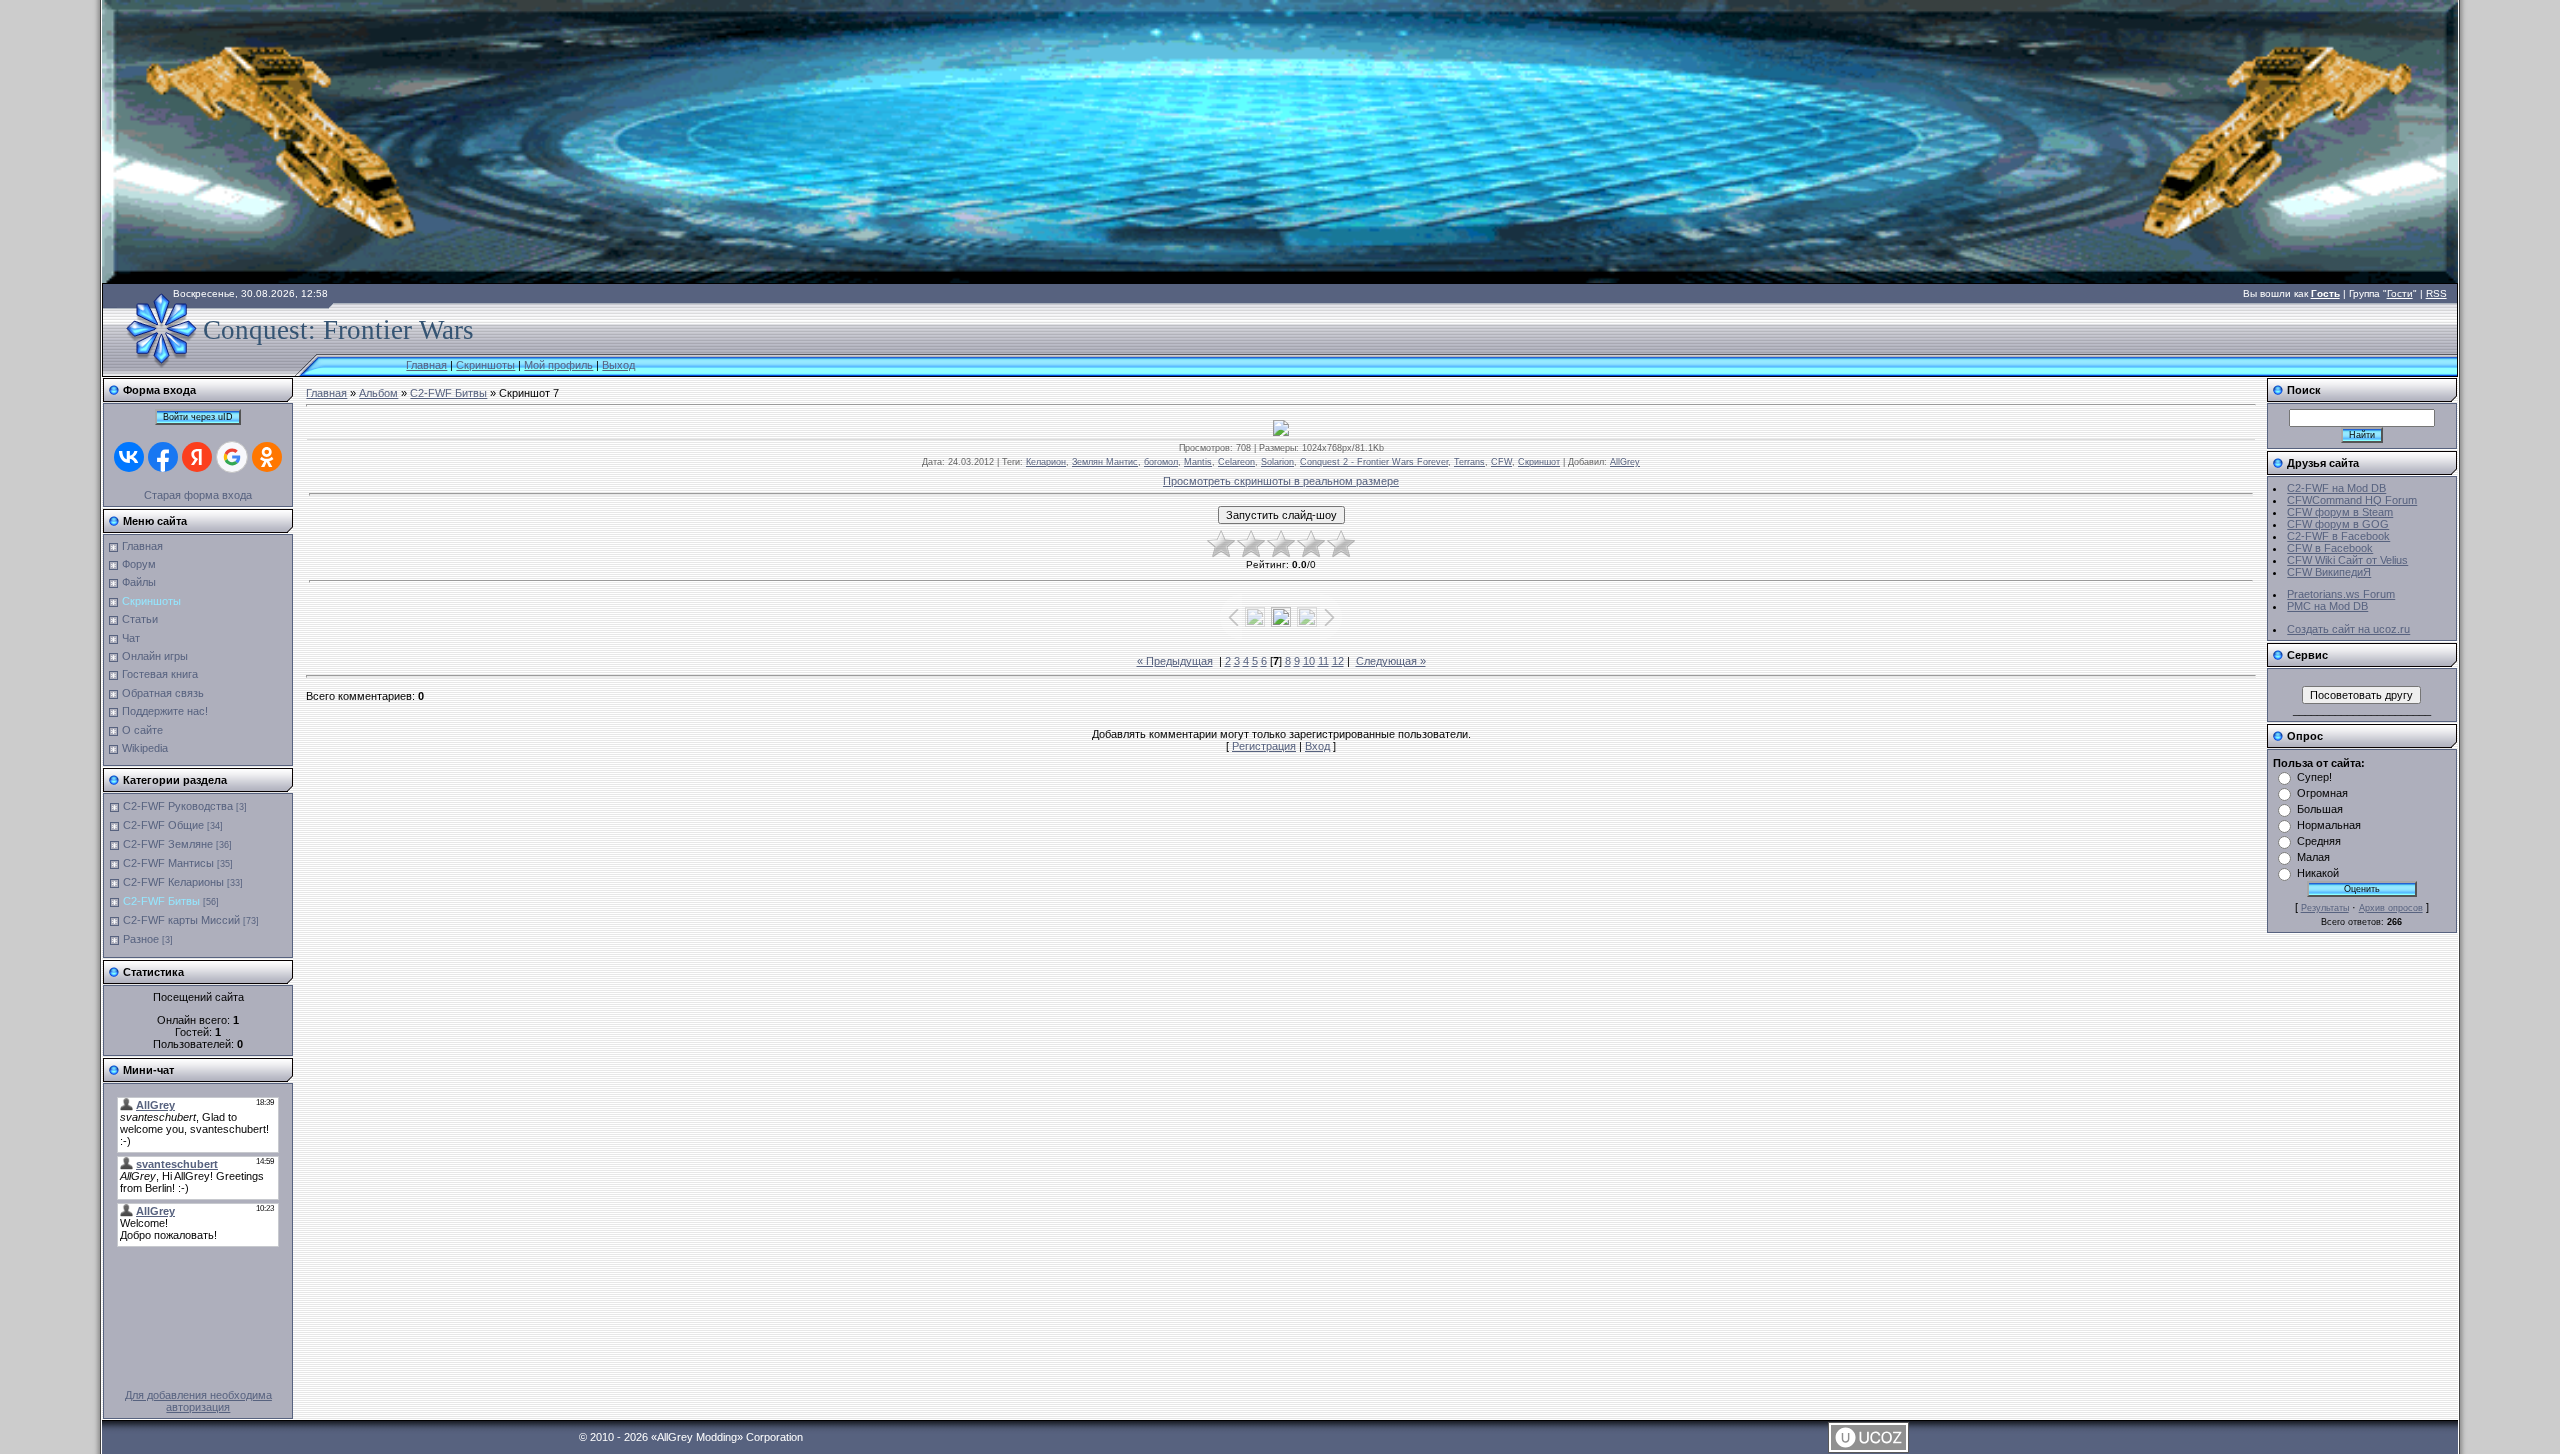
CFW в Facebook (2330, 548)
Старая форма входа (198, 495)
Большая (2320, 809)
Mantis (1198, 462)
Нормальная (2329, 825)
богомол (1161, 462)
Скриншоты (485, 365)
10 (1309, 661)
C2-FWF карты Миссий (181, 920)
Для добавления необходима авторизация (198, 1401)
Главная (426, 365)
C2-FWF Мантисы (168, 863)
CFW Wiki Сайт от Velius (2347, 560)
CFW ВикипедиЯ (2329, 572)
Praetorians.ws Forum (2341, 594)
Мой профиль (558, 365)
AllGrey (1625, 462)
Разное (141, 939)
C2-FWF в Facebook (2338, 536)
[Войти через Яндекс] (197, 457)
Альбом (378, 393)
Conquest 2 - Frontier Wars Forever (1374, 462)
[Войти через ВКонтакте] (129, 457)
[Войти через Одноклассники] (267, 457)
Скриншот (1539, 462)
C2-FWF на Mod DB (2336, 488)
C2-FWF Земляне (168, 844)
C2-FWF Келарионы (173, 882)
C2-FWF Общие (163, 825)
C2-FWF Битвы (161, 901)
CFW (1501, 462)
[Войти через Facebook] (163, 457)
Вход (1317, 746)
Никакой (2318, 873)
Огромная (2322, 793)
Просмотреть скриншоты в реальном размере (1281, 481)
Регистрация (1264, 746)
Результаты (2325, 908)
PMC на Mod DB (2327, 606)
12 (1338, 661)
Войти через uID (198, 417)
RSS (2436, 293)
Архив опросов (2391, 908)
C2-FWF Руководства (178, 806)
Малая (2313, 857)
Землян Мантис (1105, 462)
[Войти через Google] (232, 457)
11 (1323, 661)
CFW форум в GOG (2338, 524)
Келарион (1046, 462)
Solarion (1277, 462)
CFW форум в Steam (2340, 512)
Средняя (2319, 841)
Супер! (2314, 777)
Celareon (1236, 462)
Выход (618, 365)
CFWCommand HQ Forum (2352, 500)
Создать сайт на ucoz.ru (2348, 629)
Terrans (1469, 462)
